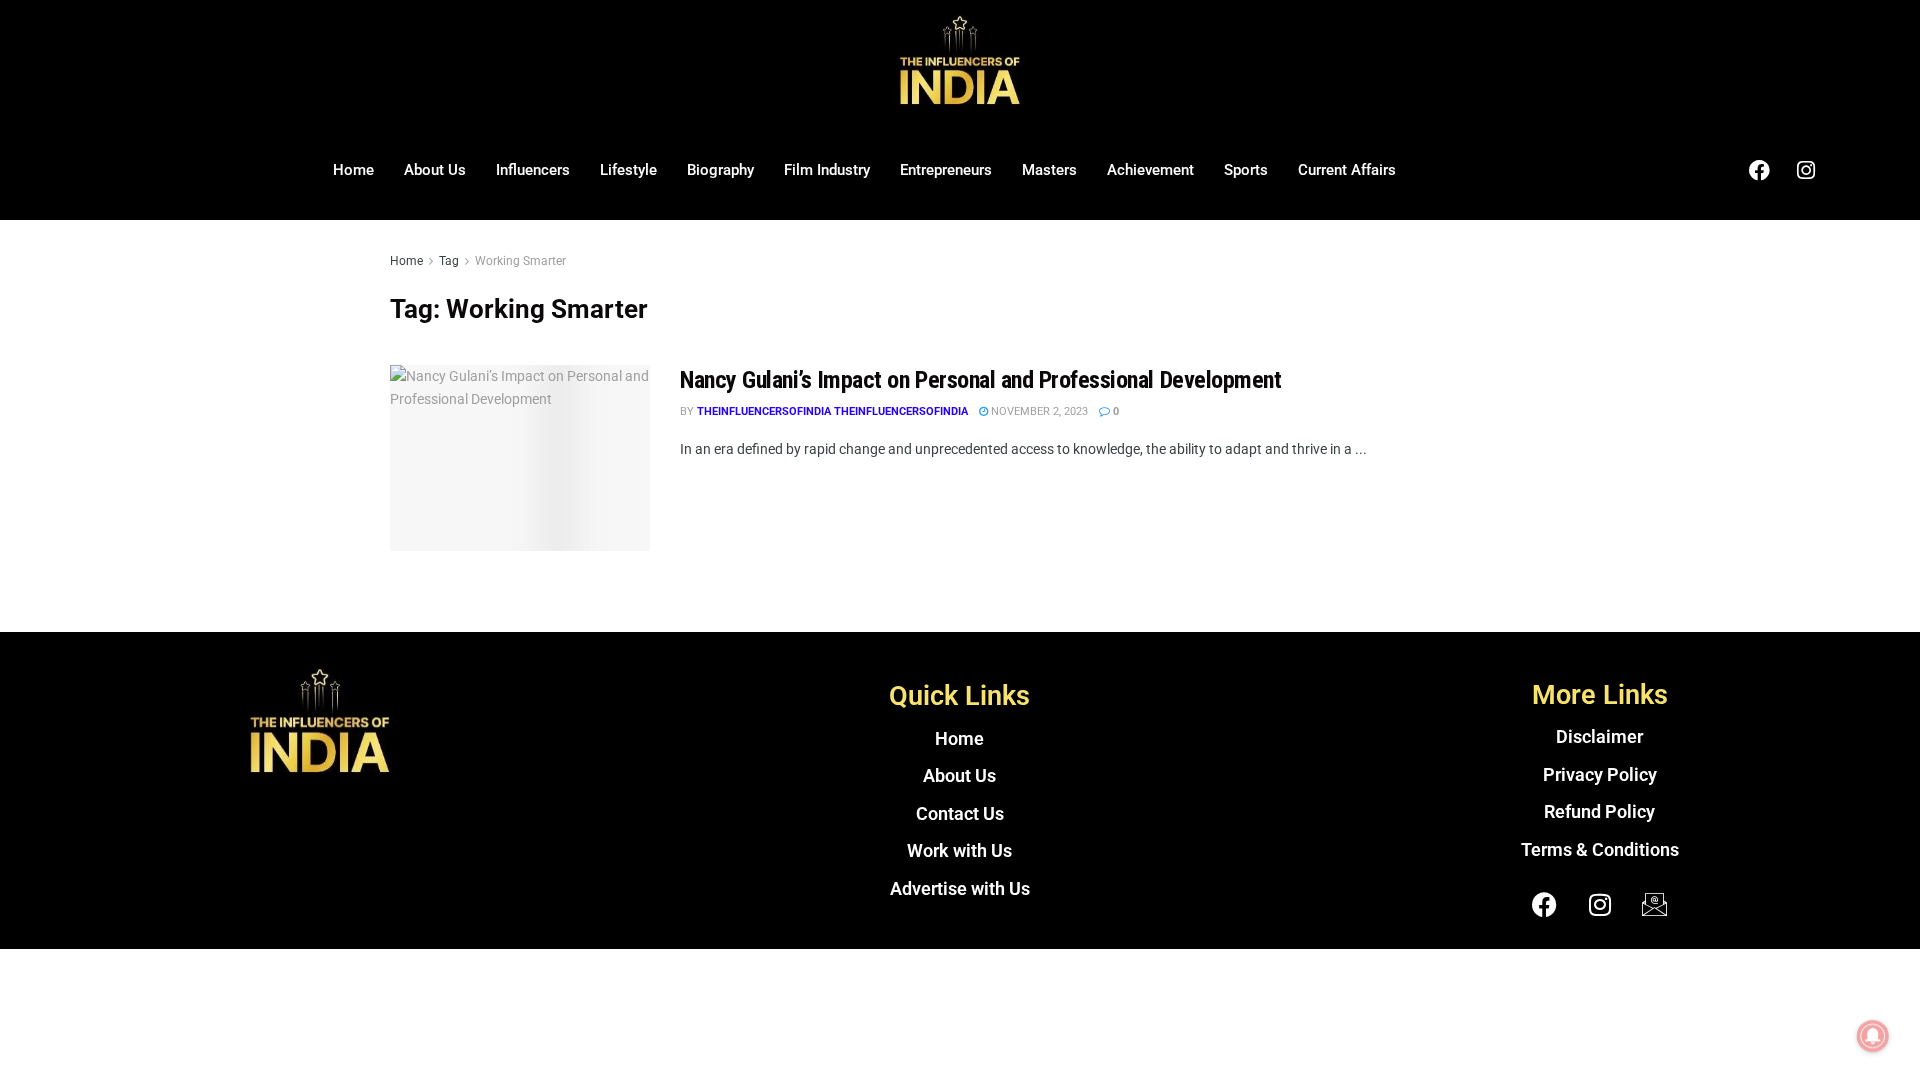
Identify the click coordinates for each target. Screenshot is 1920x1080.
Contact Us (960, 814)
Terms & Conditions (1600, 850)
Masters (1049, 170)
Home (353, 170)
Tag (449, 261)
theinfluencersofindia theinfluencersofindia (832, 411)
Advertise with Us (960, 889)
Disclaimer (1599, 737)
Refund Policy (1599, 812)
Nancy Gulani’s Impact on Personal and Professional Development (980, 380)
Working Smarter (520, 261)
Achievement (1150, 170)
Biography (720, 170)
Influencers (533, 170)
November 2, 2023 (1038, 411)
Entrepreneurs (946, 170)
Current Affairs (1347, 170)
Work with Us (959, 851)
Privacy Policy (1600, 775)
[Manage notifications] (1873, 1036)
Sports (1246, 170)
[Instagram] (1806, 170)
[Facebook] (1759, 170)
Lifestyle (628, 170)
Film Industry (827, 170)
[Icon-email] (1655, 904)
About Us (435, 170)
